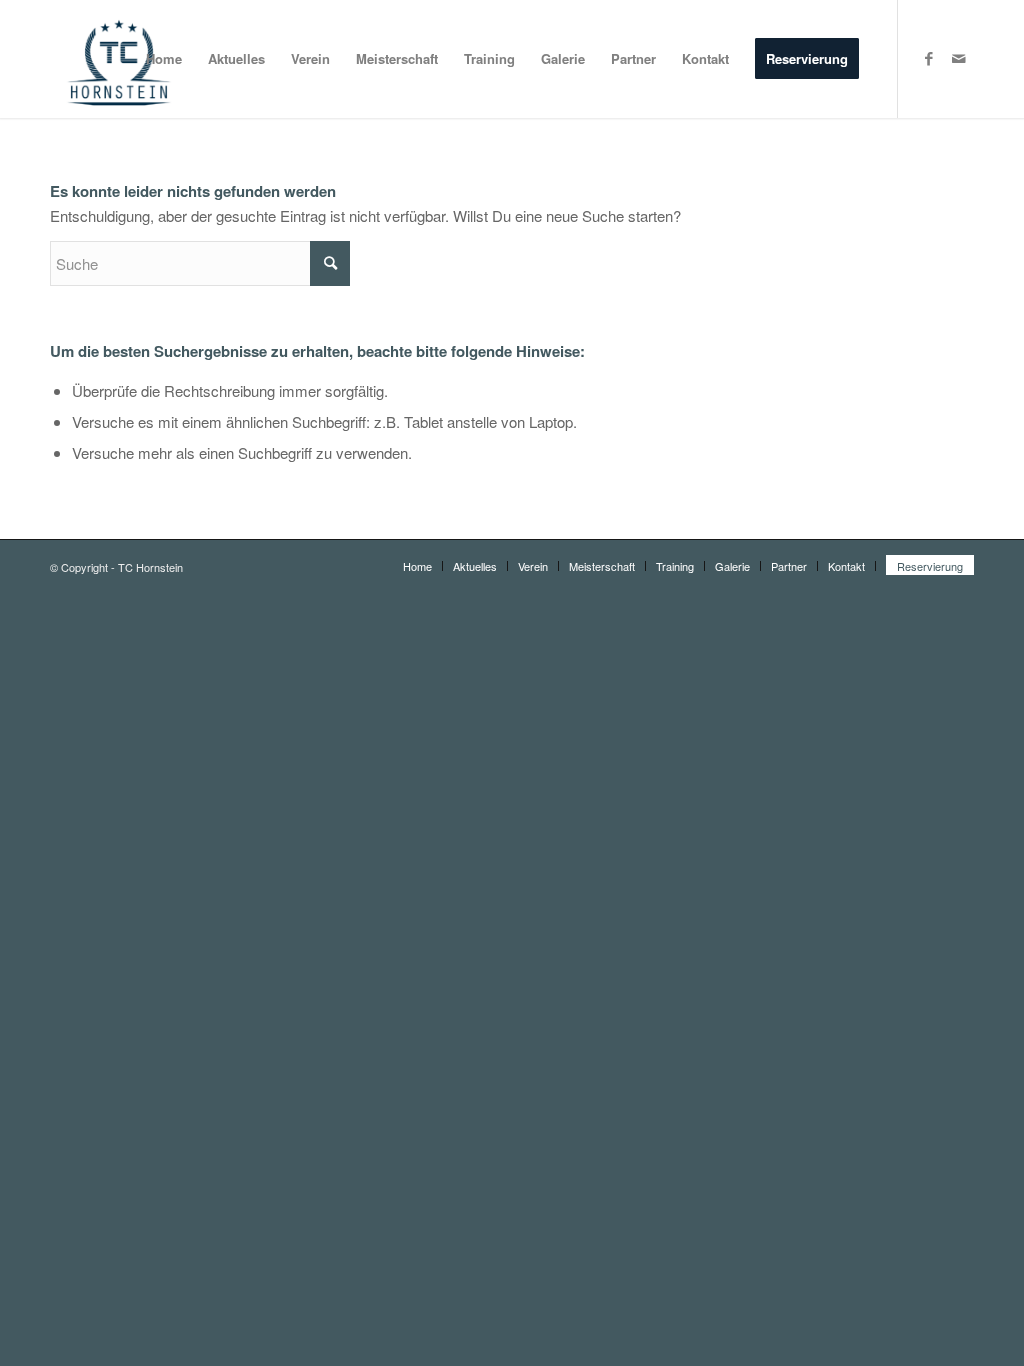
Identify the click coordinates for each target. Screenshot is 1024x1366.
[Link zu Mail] (959, 58)
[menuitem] (164, 59)
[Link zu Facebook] (929, 58)
